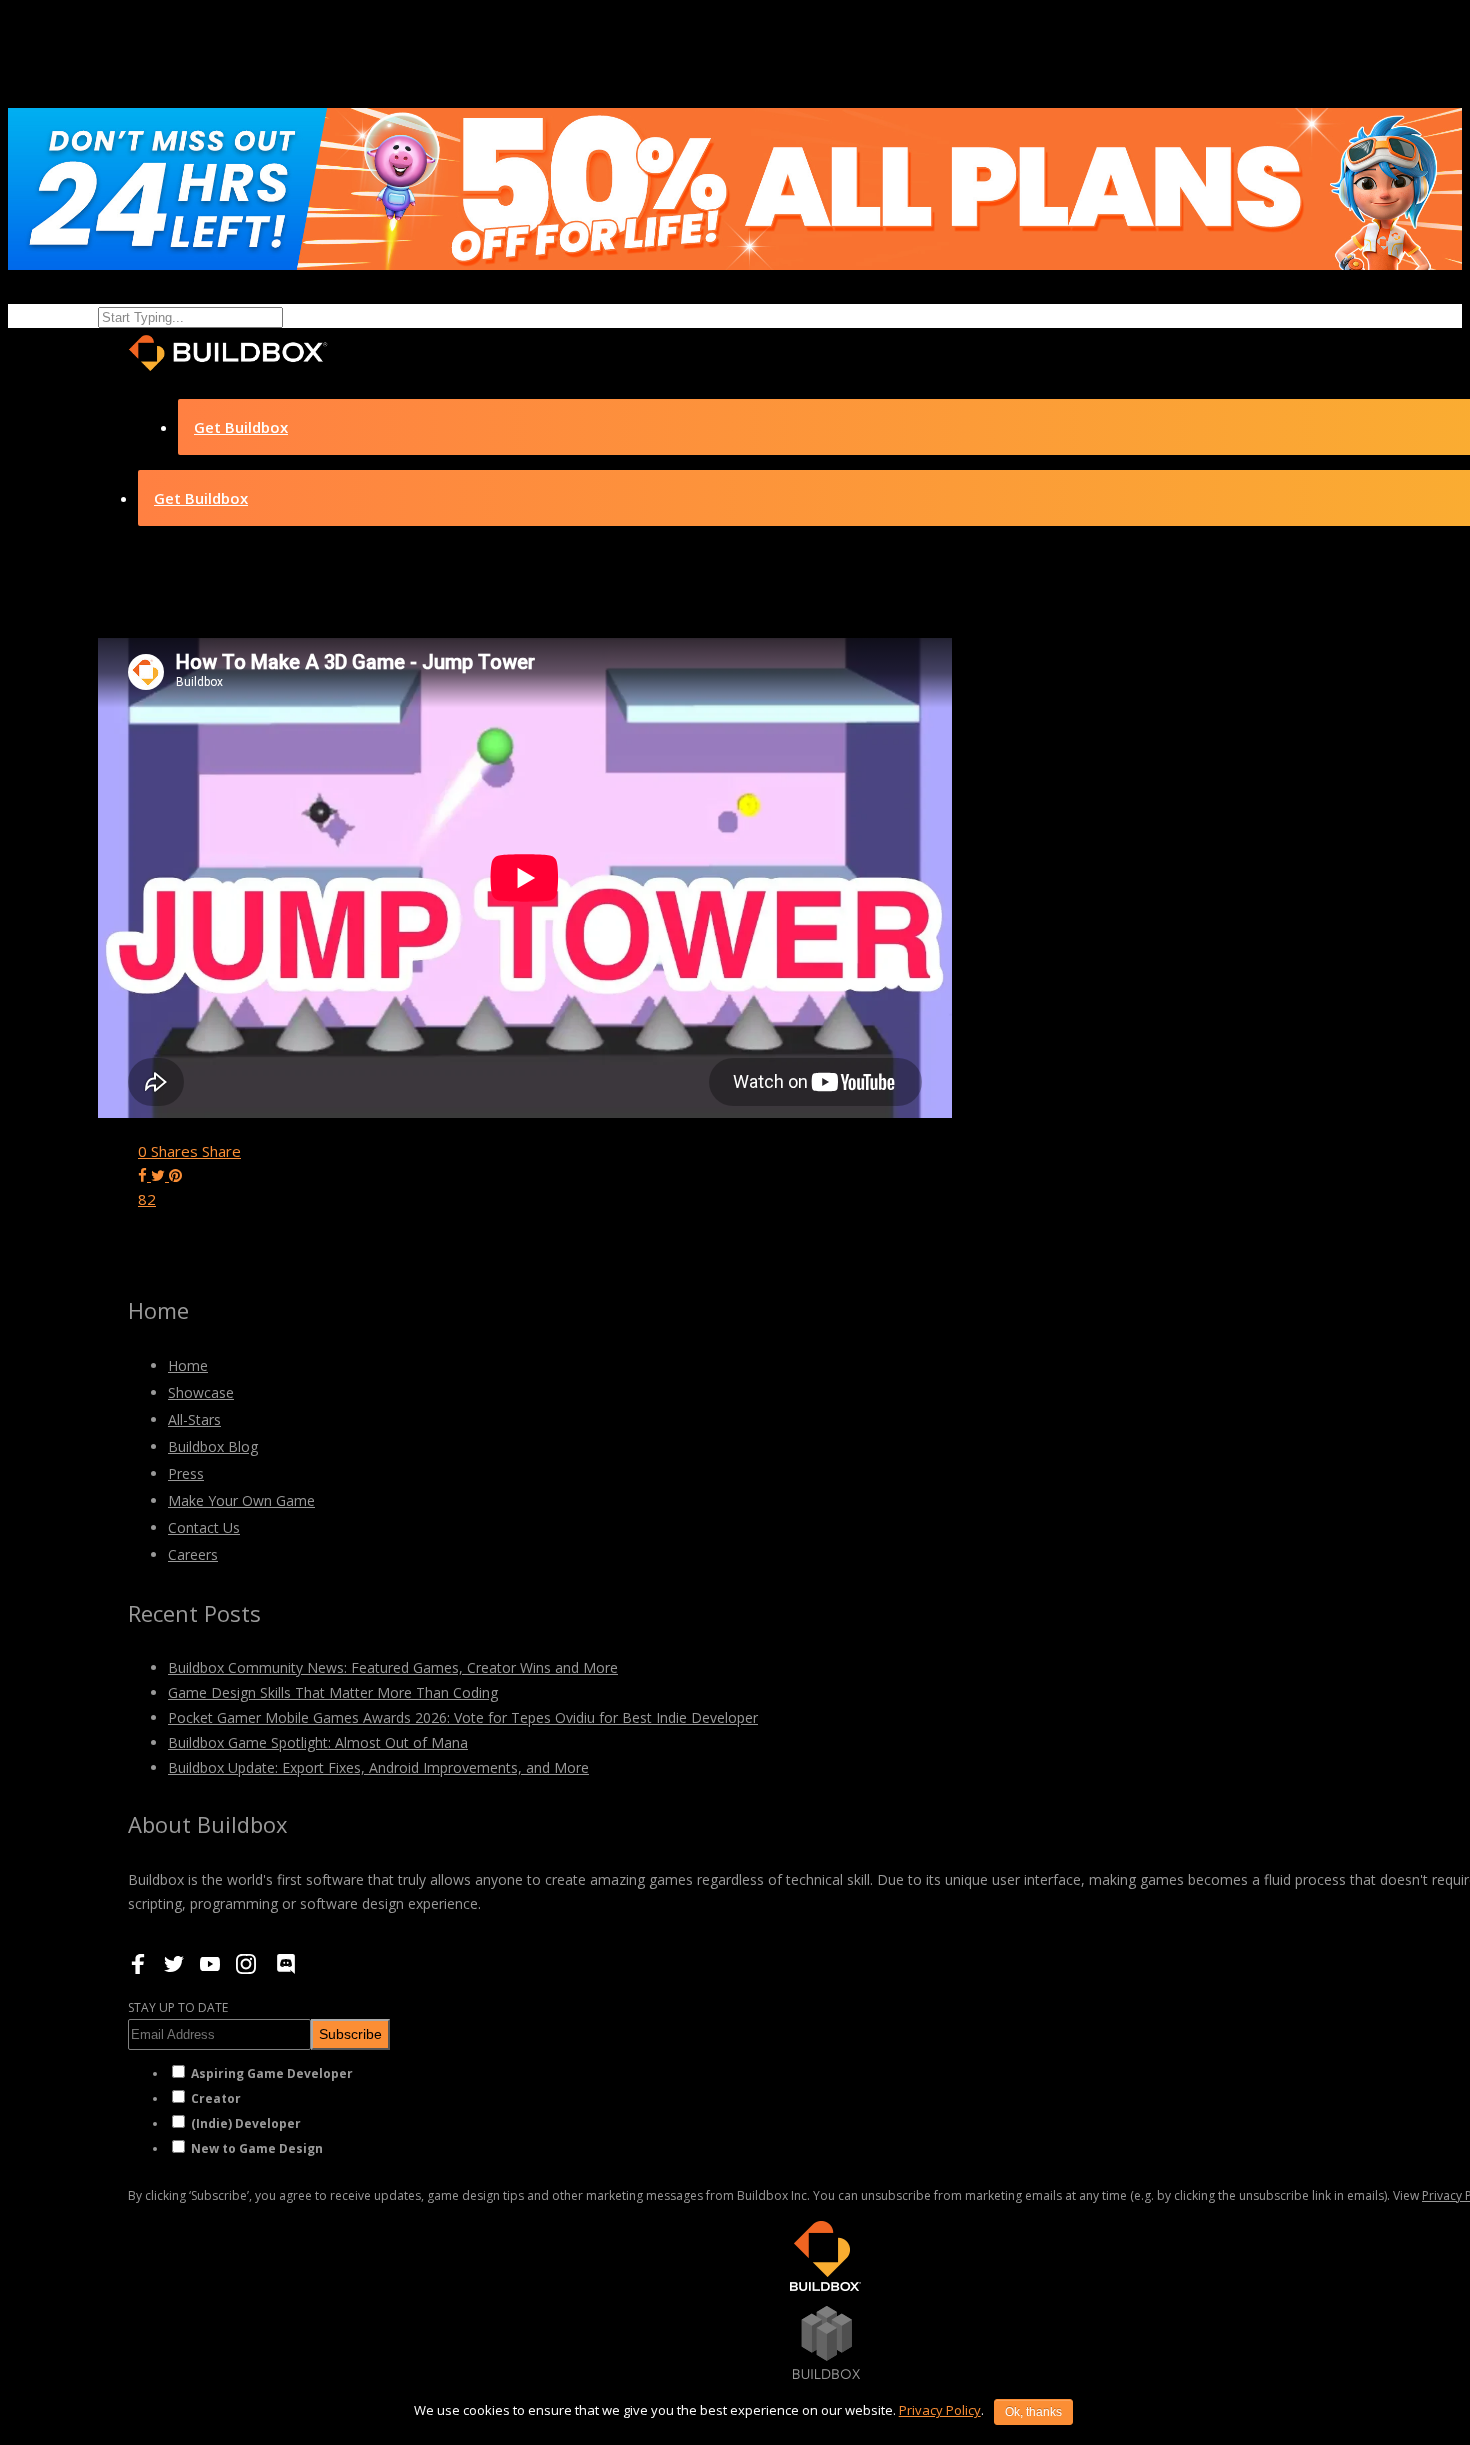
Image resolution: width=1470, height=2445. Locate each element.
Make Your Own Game (241, 1500)
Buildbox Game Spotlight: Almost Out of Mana (318, 1742)
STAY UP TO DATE (178, 2007)
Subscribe (350, 2034)
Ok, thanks (1033, 2412)
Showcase (201, 1392)
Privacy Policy (940, 2410)
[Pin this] (175, 1175)
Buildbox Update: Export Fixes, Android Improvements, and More (378, 1767)
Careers (193, 1554)
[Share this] (144, 1175)
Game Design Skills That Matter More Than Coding (333, 1692)
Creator (216, 2098)
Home (188, 1365)
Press (186, 1473)
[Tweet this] (160, 1175)
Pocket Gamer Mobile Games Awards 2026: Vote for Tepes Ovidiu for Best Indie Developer (463, 1717)
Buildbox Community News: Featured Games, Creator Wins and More (393, 1667)
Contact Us (204, 1527)
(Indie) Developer (246, 2123)
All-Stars (194, 1419)
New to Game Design (257, 2148)
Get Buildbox (241, 427)
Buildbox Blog (213, 1446)
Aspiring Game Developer (272, 2073)
